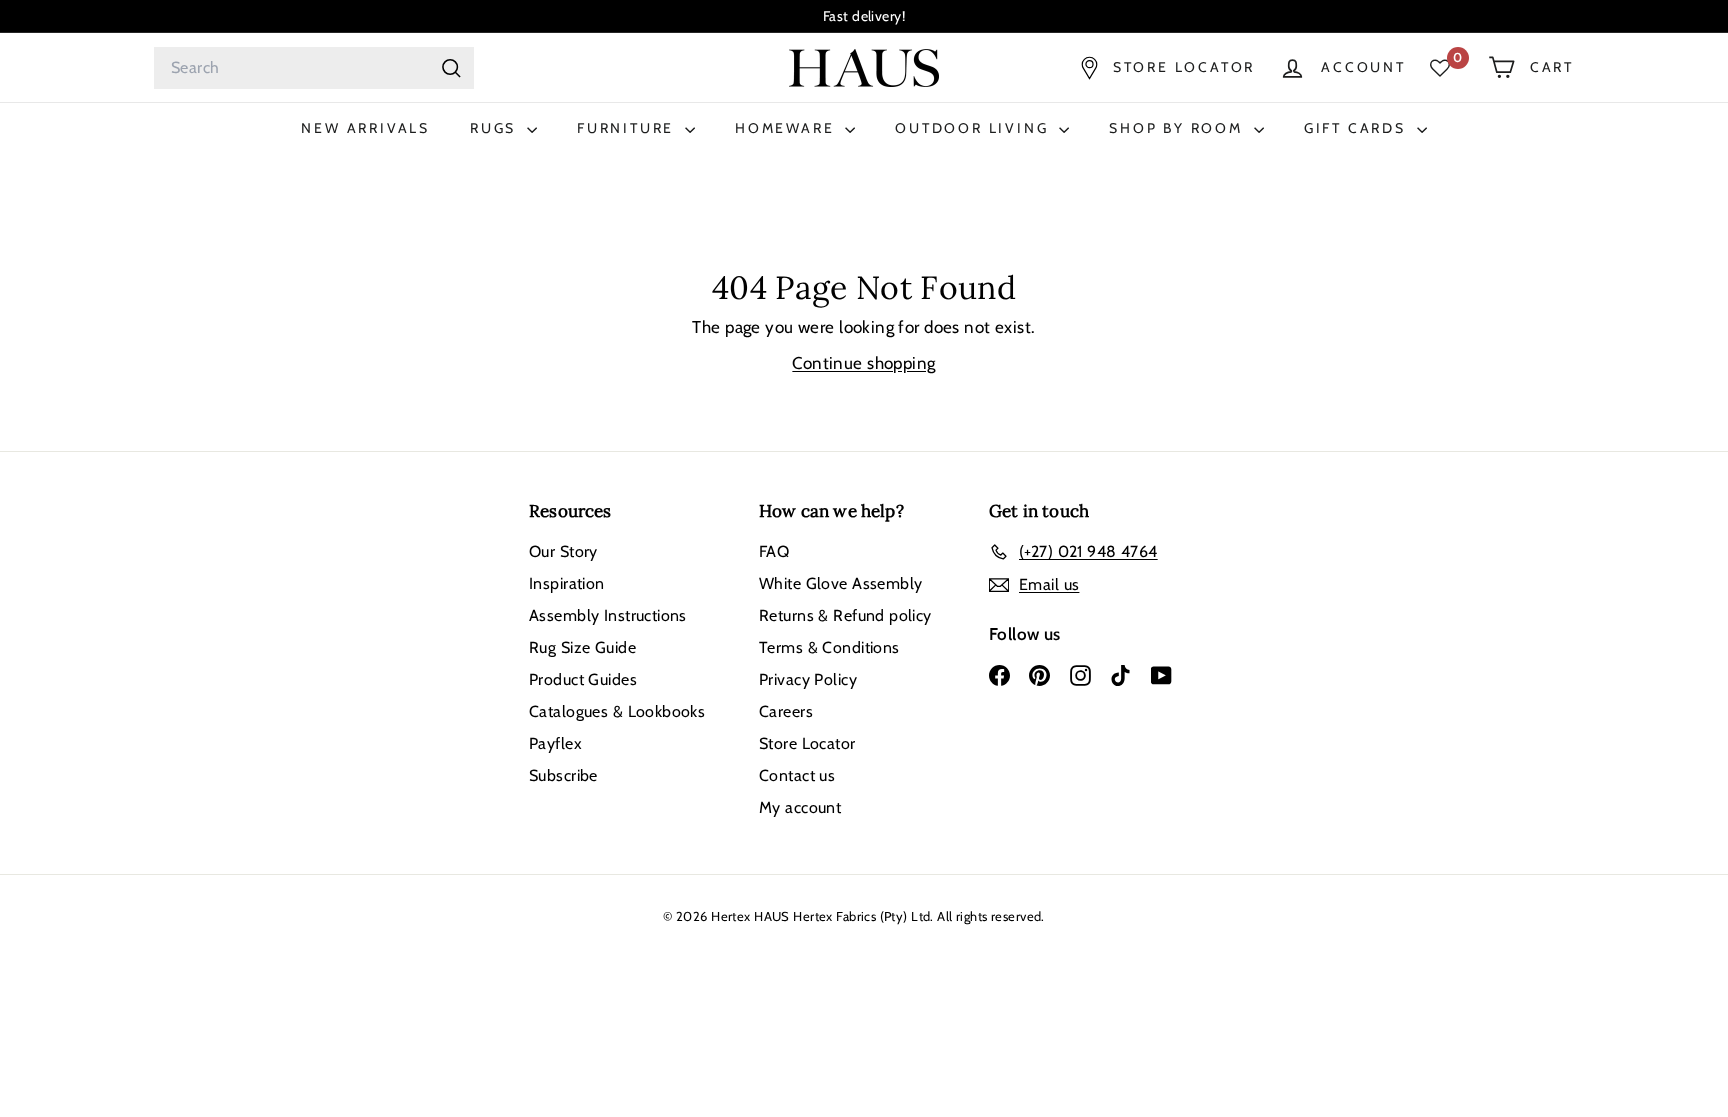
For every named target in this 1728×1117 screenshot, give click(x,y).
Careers (786, 711)
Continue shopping (863, 363)
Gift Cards (1358, 128)
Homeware (787, 128)
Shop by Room (1178, 128)
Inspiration (567, 583)
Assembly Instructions (608, 615)
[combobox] (314, 68)
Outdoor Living (974, 128)
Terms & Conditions (829, 647)
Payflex (555, 743)
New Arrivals (365, 128)
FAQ (774, 551)
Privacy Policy (808, 679)
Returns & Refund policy (845, 615)
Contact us (797, 775)
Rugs (496, 128)
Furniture (628, 128)
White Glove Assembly (841, 583)
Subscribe (563, 775)
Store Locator (807, 743)
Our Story (563, 551)
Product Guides (583, 679)
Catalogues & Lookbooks (617, 711)
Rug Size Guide (582, 647)
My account (800, 807)
